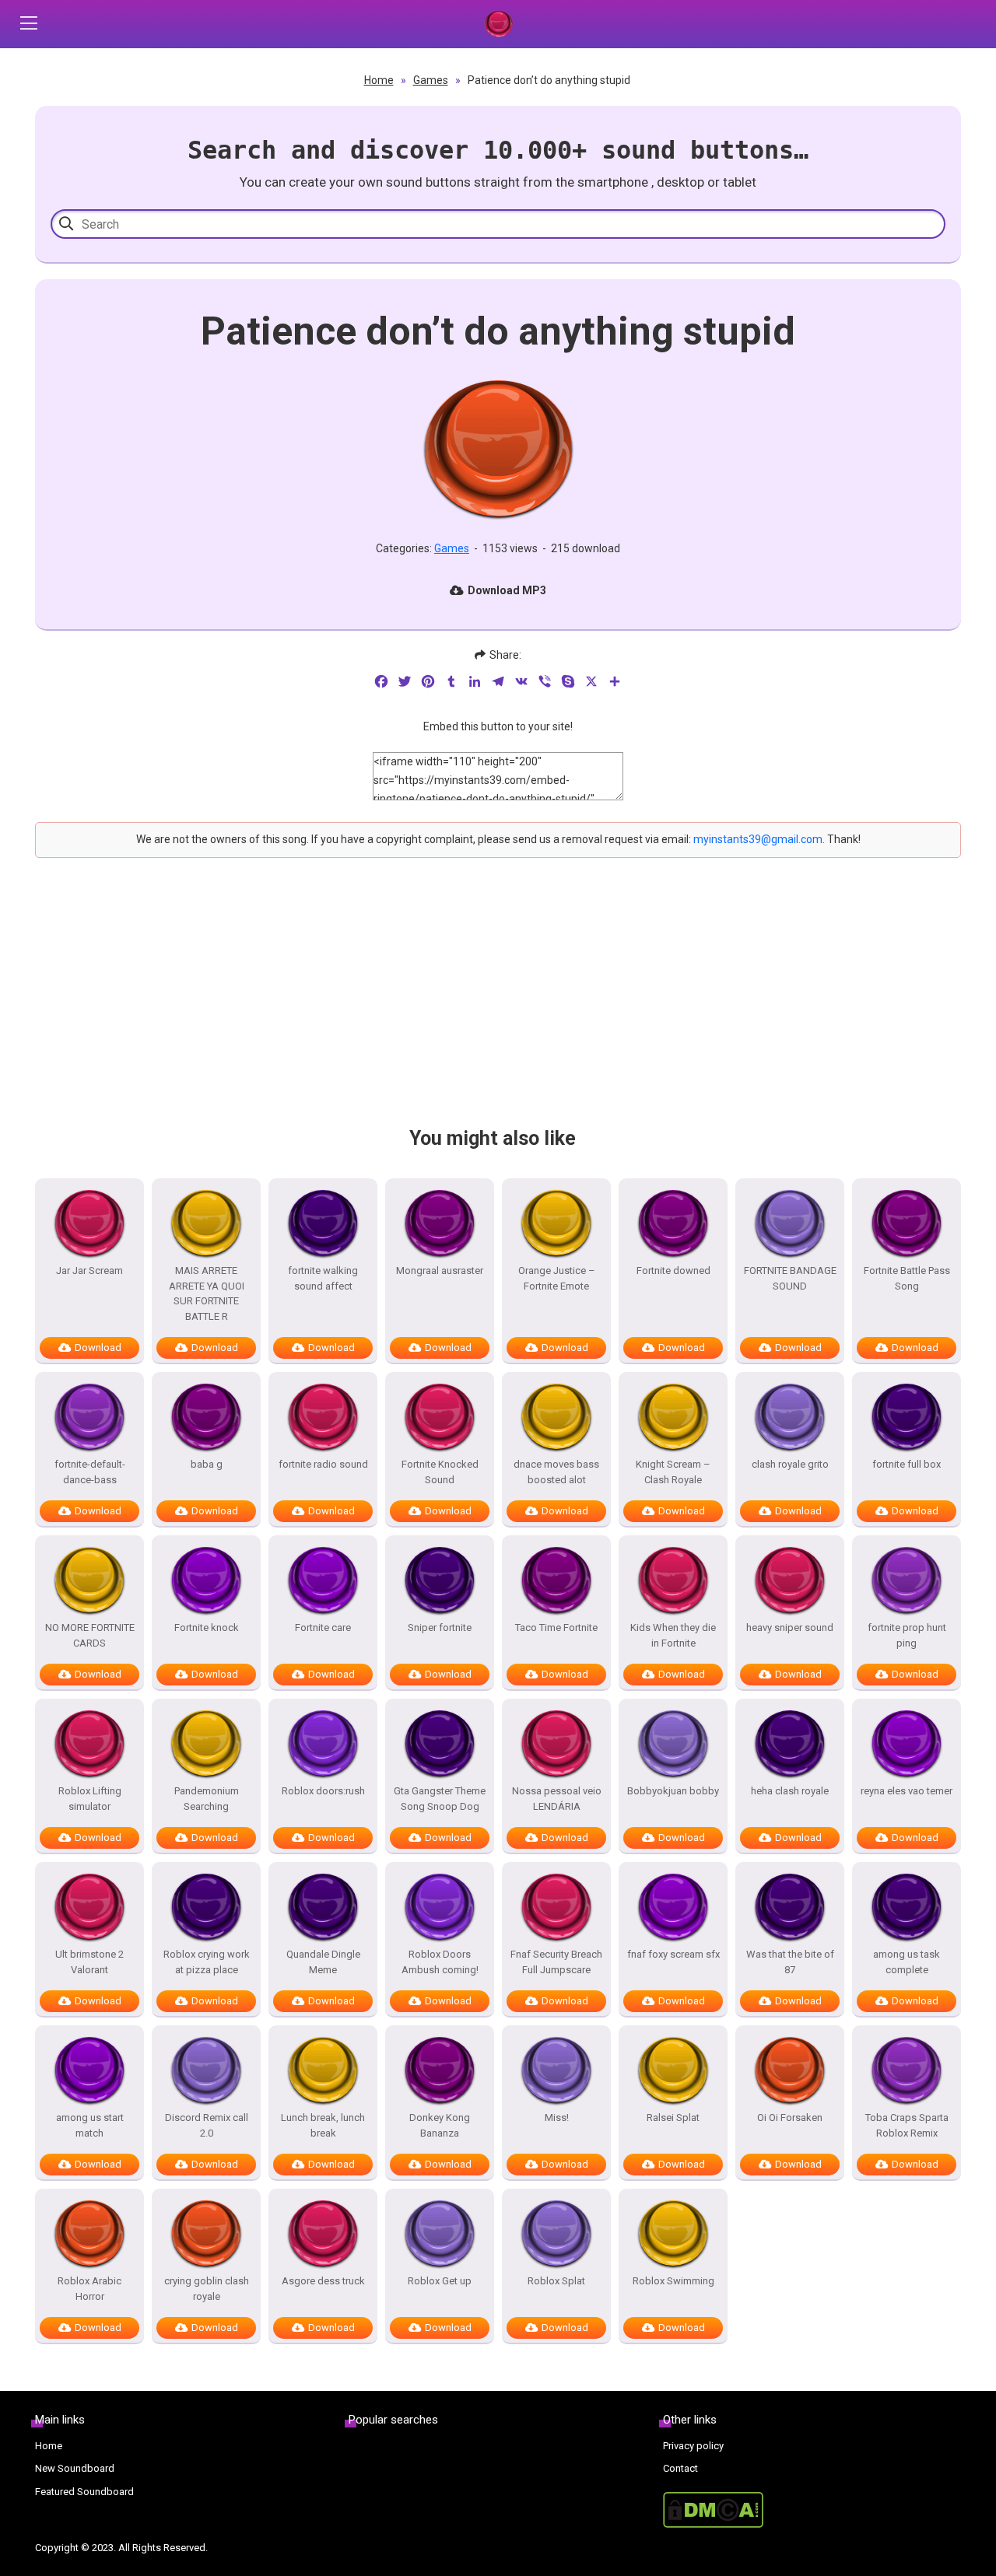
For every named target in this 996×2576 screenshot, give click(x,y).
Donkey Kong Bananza (440, 2125)
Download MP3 (507, 590)
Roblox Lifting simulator (90, 1799)
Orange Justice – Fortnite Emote (557, 1278)
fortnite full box (907, 1464)
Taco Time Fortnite (556, 1627)
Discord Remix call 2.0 (207, 2125)
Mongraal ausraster (440, 1270)
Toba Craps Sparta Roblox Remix (907, 2125)
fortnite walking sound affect (323, 1278)
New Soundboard (75, 2468)
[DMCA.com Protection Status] (812, 2510)
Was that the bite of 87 (790, 1962)
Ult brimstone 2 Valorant (89, 1962)
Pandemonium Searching (207, 1799)
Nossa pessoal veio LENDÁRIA (557, 1799)
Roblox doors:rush (323, 1791)
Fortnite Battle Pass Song (907, 1278)
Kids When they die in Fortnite (673, 1635)
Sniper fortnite (440, 1627)
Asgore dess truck (323, 2281)
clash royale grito (790, 1464)
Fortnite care (323, 1627)
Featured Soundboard (84, 2492)
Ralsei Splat (673, 2117)
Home (379, 80)
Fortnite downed (673, 1270)
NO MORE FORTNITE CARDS (90, 1635)
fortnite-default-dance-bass (90, 1472)
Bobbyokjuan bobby (673, 1791)
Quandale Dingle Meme (323, 1962)
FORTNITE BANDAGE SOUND (790, 1278)
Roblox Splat (556, 2281)
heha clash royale (790, 1791)
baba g (207, 1464)
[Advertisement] (498, 1006)
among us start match (90, 2125)
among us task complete (907, 1962)
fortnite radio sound (323, 1464)
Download (98, 1347)
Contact (680, 2468)
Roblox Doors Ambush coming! (440, 1962)
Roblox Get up (440, 2281)
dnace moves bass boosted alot (556, 1472)
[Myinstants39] (498, 24)
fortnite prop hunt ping (907, 1635)
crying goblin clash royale (207, 2289)
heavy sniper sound (790, 1627)
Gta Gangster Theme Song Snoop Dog (440, 1799)
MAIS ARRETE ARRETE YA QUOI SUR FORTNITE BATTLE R (207, 1293)
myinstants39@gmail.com (758, 839)
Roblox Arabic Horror (89, 2289)
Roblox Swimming (673, 2281)
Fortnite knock (207, 1627)
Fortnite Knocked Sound (440, 1472)
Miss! (557, 2117)
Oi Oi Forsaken (790, 2117)
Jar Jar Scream (89, 1270)
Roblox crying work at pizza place (207, 1962)
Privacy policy (693, 2446)
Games (431, 80)
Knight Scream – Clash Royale (673, 1472)
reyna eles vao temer (907, 1791)
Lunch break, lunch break (323, 2125)
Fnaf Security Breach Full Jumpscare (556, 1962)
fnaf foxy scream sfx (673, 1954)
